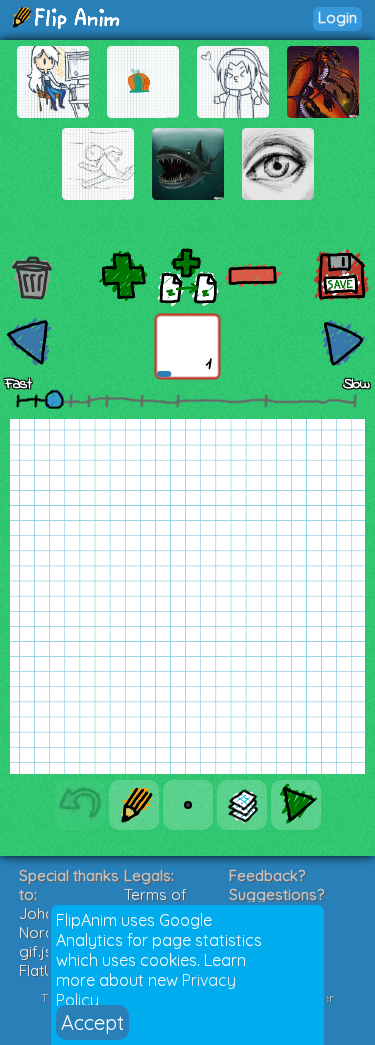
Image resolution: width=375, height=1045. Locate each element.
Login (337, 17)
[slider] (54, 399)
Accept (92, 1022)
